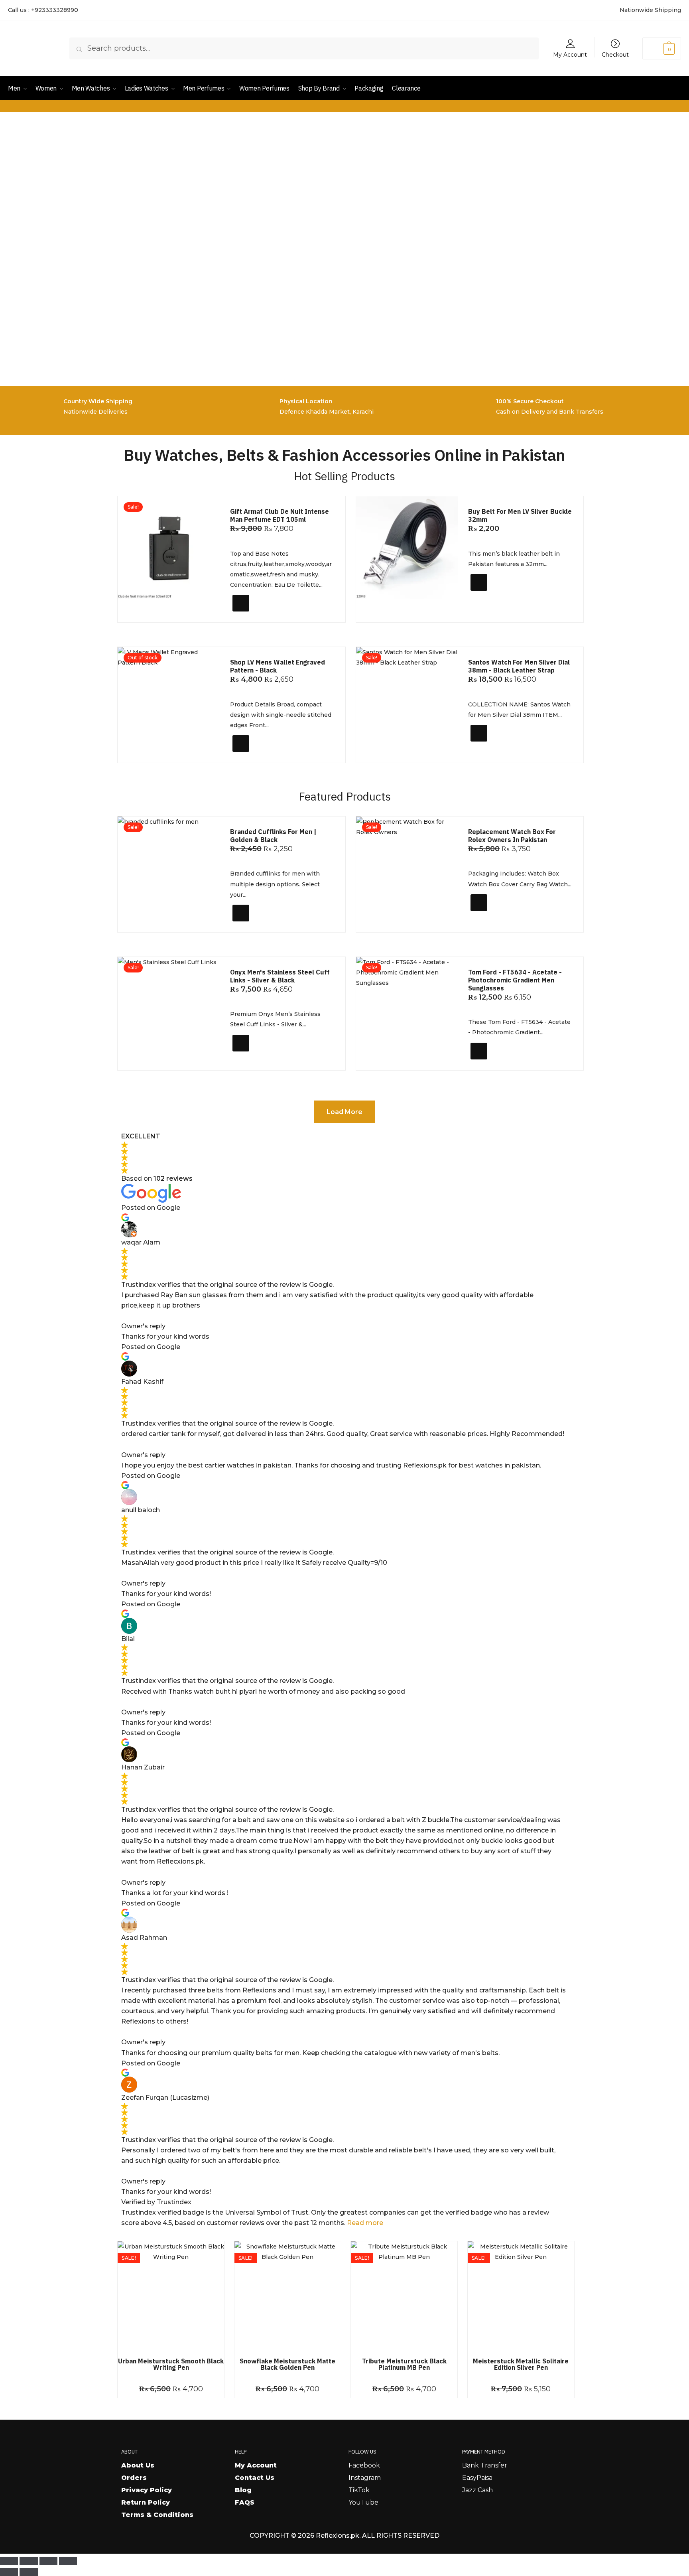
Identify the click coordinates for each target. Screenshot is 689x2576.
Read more (365, 2223)
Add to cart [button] (256, 613)
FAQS (245, 2502)
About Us (138, 2465)
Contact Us (255, 2478)
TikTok (359, 2490)
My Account (570, 54)
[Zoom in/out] (9, 2561)
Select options (499, 596)
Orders (134, 2478)
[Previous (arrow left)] (9, 2572)
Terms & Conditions (157, 2515)
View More (254, 753)
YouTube (363, 2502)
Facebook (364, 2465)
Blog (243, 2490)
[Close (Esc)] (68, 2561)
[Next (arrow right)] (29, 2572)
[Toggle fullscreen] (29, 2561)
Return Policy (146, 2502)
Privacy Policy (147, 2490)
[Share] (48, 2561)
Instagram (365, 2478)
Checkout (615, 54)
